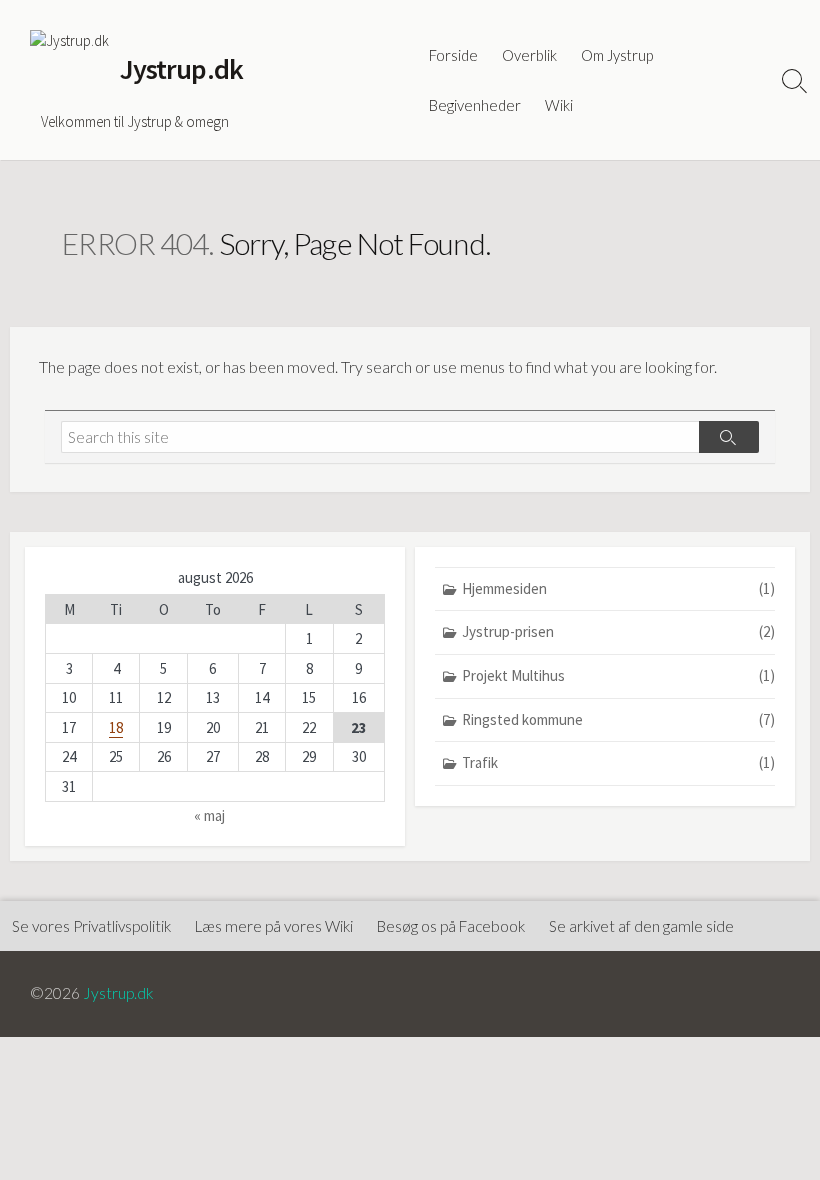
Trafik (618, 762)
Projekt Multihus (618, 675)
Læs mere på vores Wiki (274, 926)
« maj (209, 815)
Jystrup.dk (118, 993)
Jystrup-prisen (618, 631)
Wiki (559, 105)
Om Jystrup (617, 55)
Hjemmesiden (618, 588)
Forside (453, 55)
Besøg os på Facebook (451, 926)
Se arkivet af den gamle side (641, 926)
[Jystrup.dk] (69, 69)
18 (116, 727)
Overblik (529, 55)
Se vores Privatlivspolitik (91, 926)
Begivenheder (475, 105)
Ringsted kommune (618, 719)
